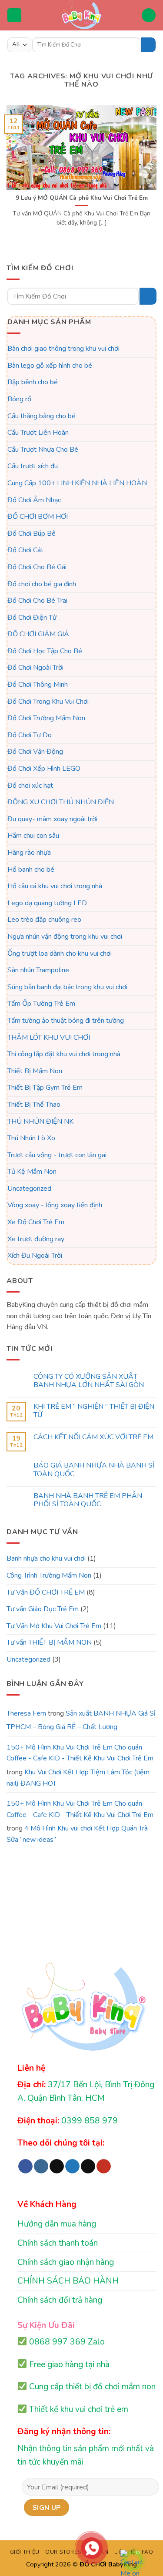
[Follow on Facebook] (25, 2166)
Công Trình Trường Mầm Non (49, 1575)
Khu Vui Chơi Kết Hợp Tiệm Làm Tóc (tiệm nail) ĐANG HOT (78, 1778)
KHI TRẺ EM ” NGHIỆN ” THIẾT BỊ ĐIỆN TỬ (94, 1411)
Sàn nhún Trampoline (38, 970)
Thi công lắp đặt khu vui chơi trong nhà (64, 1054)
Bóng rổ (19, 399)
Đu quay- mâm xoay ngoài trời (52, 819)
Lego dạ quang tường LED (47, 903)
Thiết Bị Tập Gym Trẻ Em (45, 1088)
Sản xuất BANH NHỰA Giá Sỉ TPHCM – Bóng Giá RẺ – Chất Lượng (81, 1720)
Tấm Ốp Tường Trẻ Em (41, 1004)
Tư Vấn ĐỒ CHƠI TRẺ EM (46, 1592)
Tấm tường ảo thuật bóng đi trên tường (66, 1021)
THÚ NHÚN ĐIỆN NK (40, 1121)
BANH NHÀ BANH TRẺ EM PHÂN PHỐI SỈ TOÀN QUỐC (88, 1500)
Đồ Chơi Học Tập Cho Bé (45, 651)
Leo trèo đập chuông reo (44, 920)
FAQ (148, 2552)
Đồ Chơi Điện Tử (32, 617)
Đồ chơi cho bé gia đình (42, 584)
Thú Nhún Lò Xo (31, 1138)
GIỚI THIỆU (25, 2552)
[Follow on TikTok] (57, 2166)
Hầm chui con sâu (33, 836)
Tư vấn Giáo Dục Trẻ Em (43, 1609)
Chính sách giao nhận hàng (66, 2262)
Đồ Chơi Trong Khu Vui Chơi (48, 701)
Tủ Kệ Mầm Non (32, 1172)
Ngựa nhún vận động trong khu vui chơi (65, 937)
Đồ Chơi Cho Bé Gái (37, 567)
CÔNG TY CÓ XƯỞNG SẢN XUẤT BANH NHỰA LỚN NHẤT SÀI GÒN (89, 1381)
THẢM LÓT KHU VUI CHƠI (49, 1037)
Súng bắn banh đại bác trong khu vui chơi (67, 987)
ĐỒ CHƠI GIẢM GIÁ (38, 634)
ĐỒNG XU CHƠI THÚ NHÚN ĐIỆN (61, 802)
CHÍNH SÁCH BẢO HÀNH (68, 2281)
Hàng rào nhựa (29, 853)
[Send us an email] (88, 2166)
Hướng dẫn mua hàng (57, 2224)
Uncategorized (29, 1188)
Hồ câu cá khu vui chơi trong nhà (55, 886)
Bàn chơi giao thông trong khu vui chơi (63, 349)
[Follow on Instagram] (41, 2166)
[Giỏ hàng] (149, 15)
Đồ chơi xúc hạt (30, 785)
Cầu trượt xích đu (33, 466)
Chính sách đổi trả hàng (60, 2300)
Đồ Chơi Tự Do (30, 735)
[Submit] (148, 45)
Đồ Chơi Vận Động (35, 752)
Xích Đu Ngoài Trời (35, 1256)
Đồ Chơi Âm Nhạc (34, 500)
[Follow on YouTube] (104, 2166)
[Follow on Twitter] (72, 2166)
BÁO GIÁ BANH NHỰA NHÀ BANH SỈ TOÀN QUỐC (94, 1470)
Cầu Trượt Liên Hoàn (38, 433)
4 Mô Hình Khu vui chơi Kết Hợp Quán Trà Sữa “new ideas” (77, 1834)
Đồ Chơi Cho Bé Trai (37, 601)
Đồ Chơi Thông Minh (38, 685)
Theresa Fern (26, 1713)
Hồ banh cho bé (31, 869)
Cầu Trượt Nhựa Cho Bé (43, 449)
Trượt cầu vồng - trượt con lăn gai (57, 1155)
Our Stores (63, 2552)
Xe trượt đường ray (36, 1239)
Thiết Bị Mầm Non (35, 1071)
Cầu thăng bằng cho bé (42, 416)
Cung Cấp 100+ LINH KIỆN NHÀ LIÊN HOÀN (77, 483)
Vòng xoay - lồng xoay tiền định (55, 1205)
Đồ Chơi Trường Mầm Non (46, 718)
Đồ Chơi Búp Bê (32, 533)
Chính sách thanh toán (58, 2243)
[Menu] (14, 15)
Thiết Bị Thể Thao (34, 1105)
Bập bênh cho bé (33, 382)
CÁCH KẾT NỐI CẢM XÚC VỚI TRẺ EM (93, 1437)
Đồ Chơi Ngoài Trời (35, 668)
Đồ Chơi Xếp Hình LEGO (44, 769)
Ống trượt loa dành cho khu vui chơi (60, 953)
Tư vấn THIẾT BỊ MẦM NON (49, 1642)
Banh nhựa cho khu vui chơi (46, 1558)
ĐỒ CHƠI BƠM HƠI (38, 517)
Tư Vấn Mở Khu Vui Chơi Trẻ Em (54, 1626)
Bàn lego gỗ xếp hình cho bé (50, 365)
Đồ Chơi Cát (25, 550)
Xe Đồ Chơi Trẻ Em (36, 1222)
